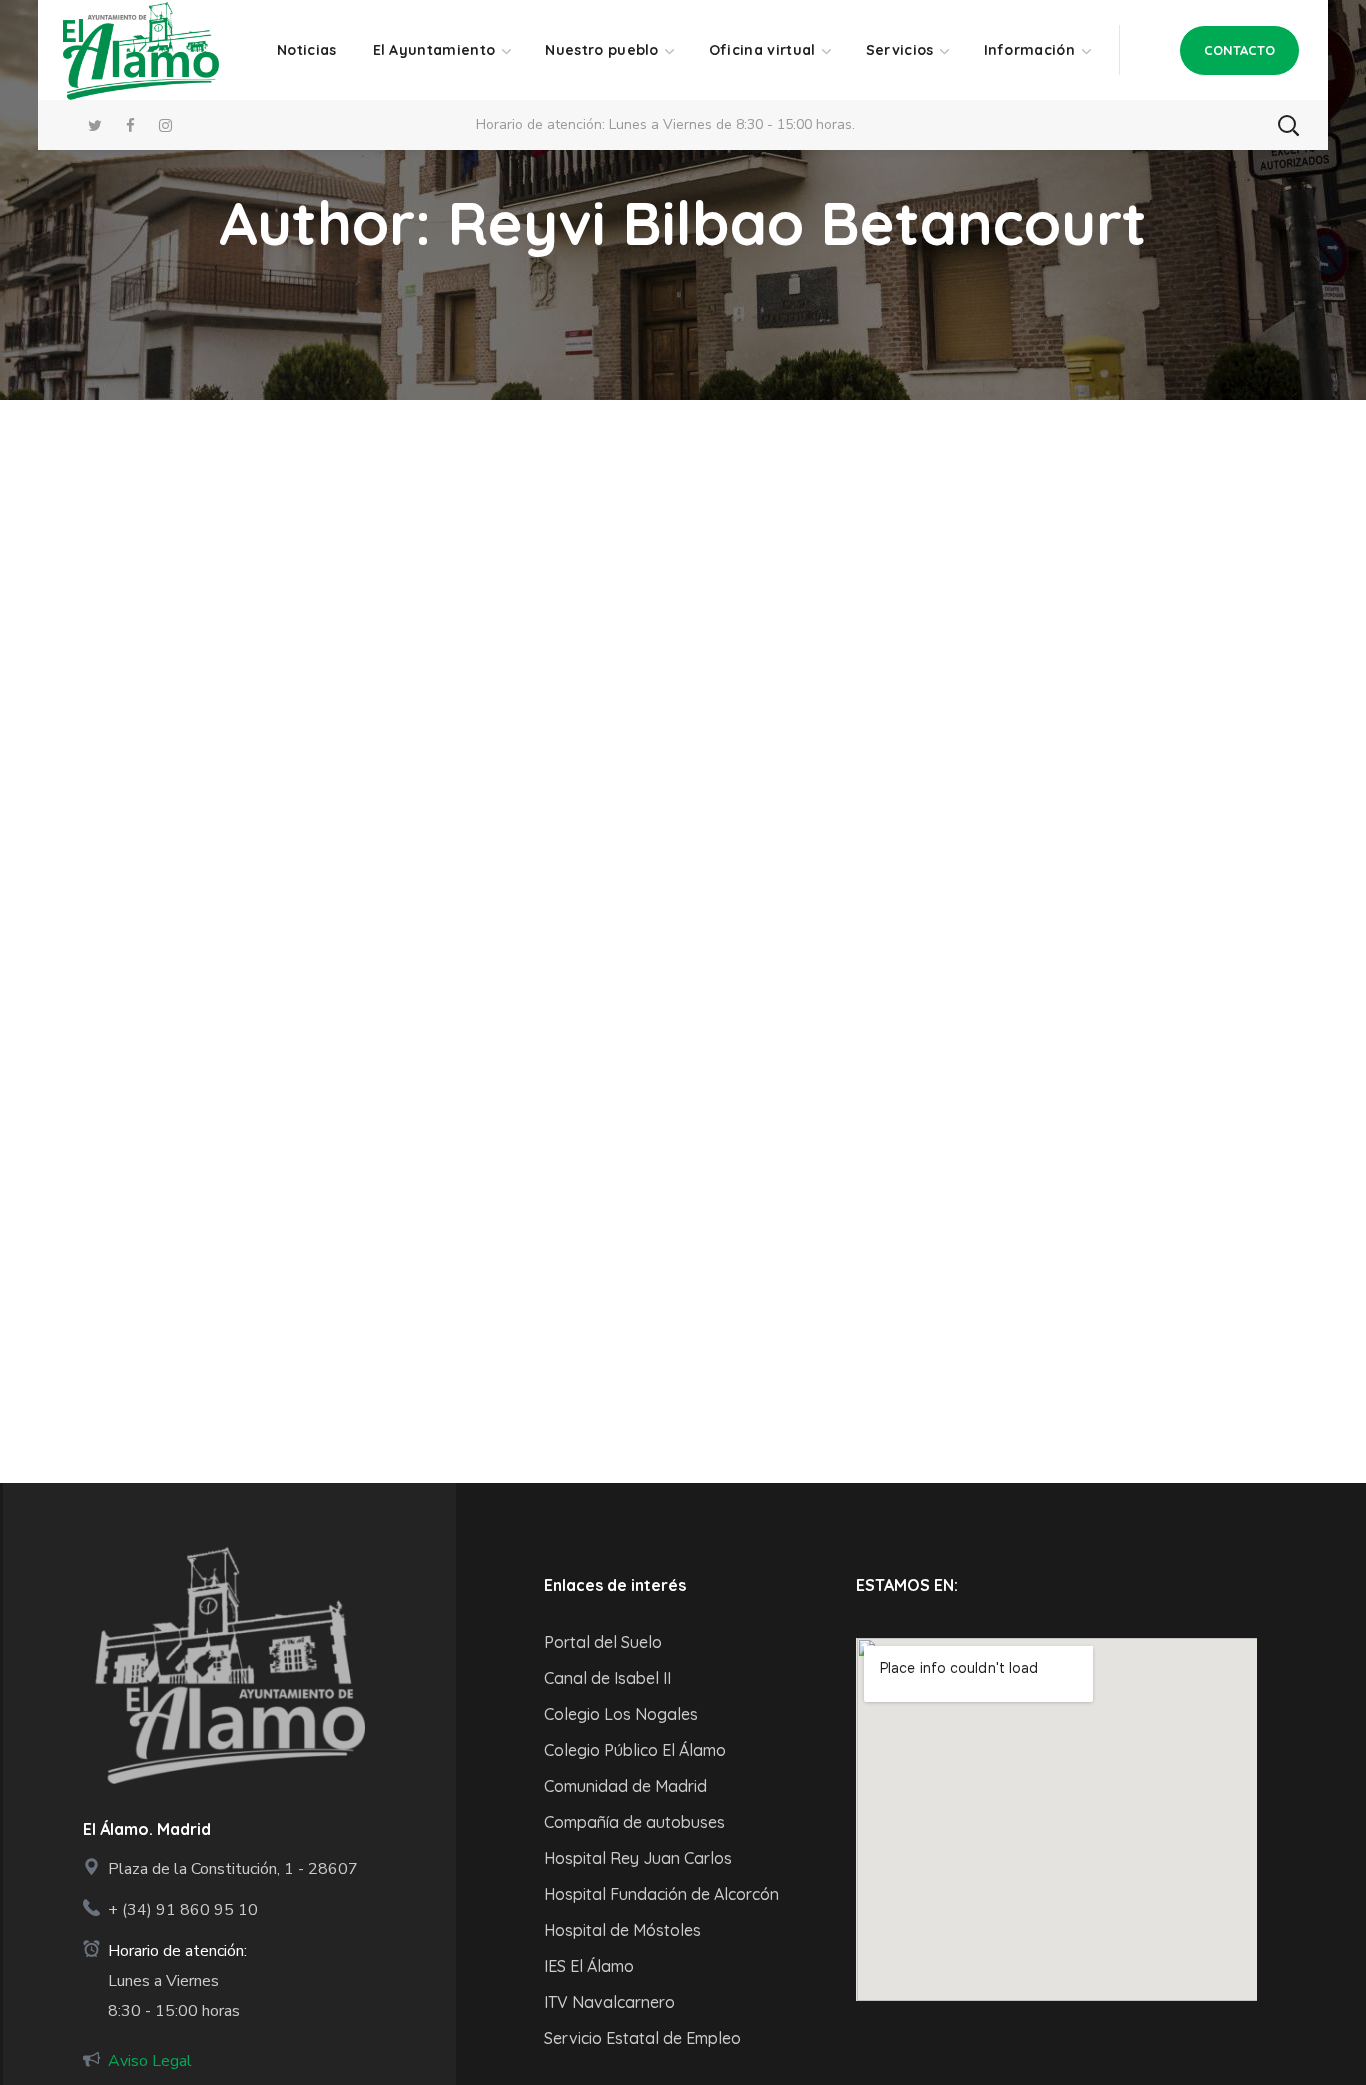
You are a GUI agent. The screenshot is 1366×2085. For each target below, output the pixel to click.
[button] (1239, 50)
